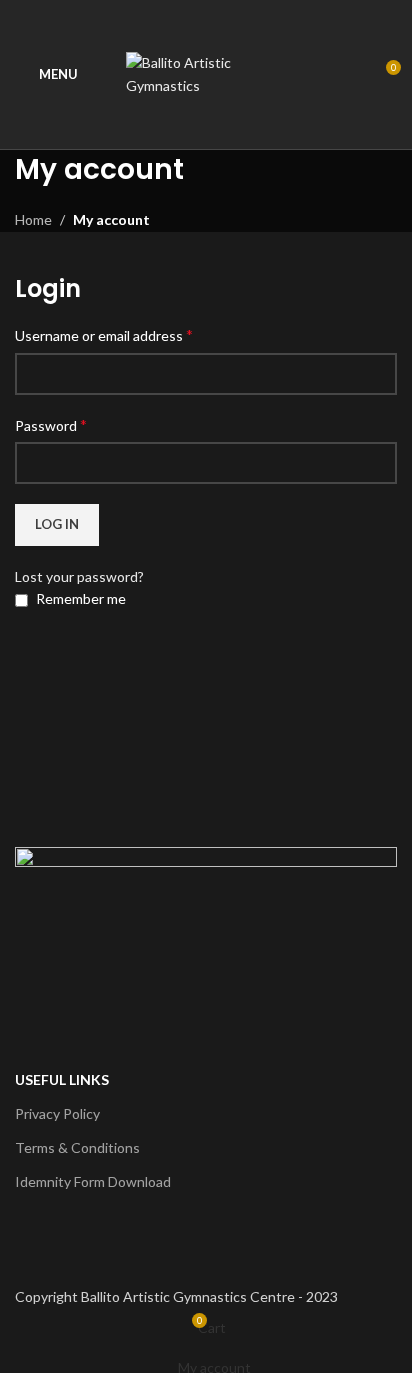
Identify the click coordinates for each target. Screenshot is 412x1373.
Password (51, 424)
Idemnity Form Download (93, 1181)
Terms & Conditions (77, 1147)
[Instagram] (93, 1244)
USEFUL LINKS (62, 1079)
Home (33, 219)
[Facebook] (40, 1244)
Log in (57, 524)
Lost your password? (79, 576)
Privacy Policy (57, 1113)
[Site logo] (206, 72)
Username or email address (104, 334)
